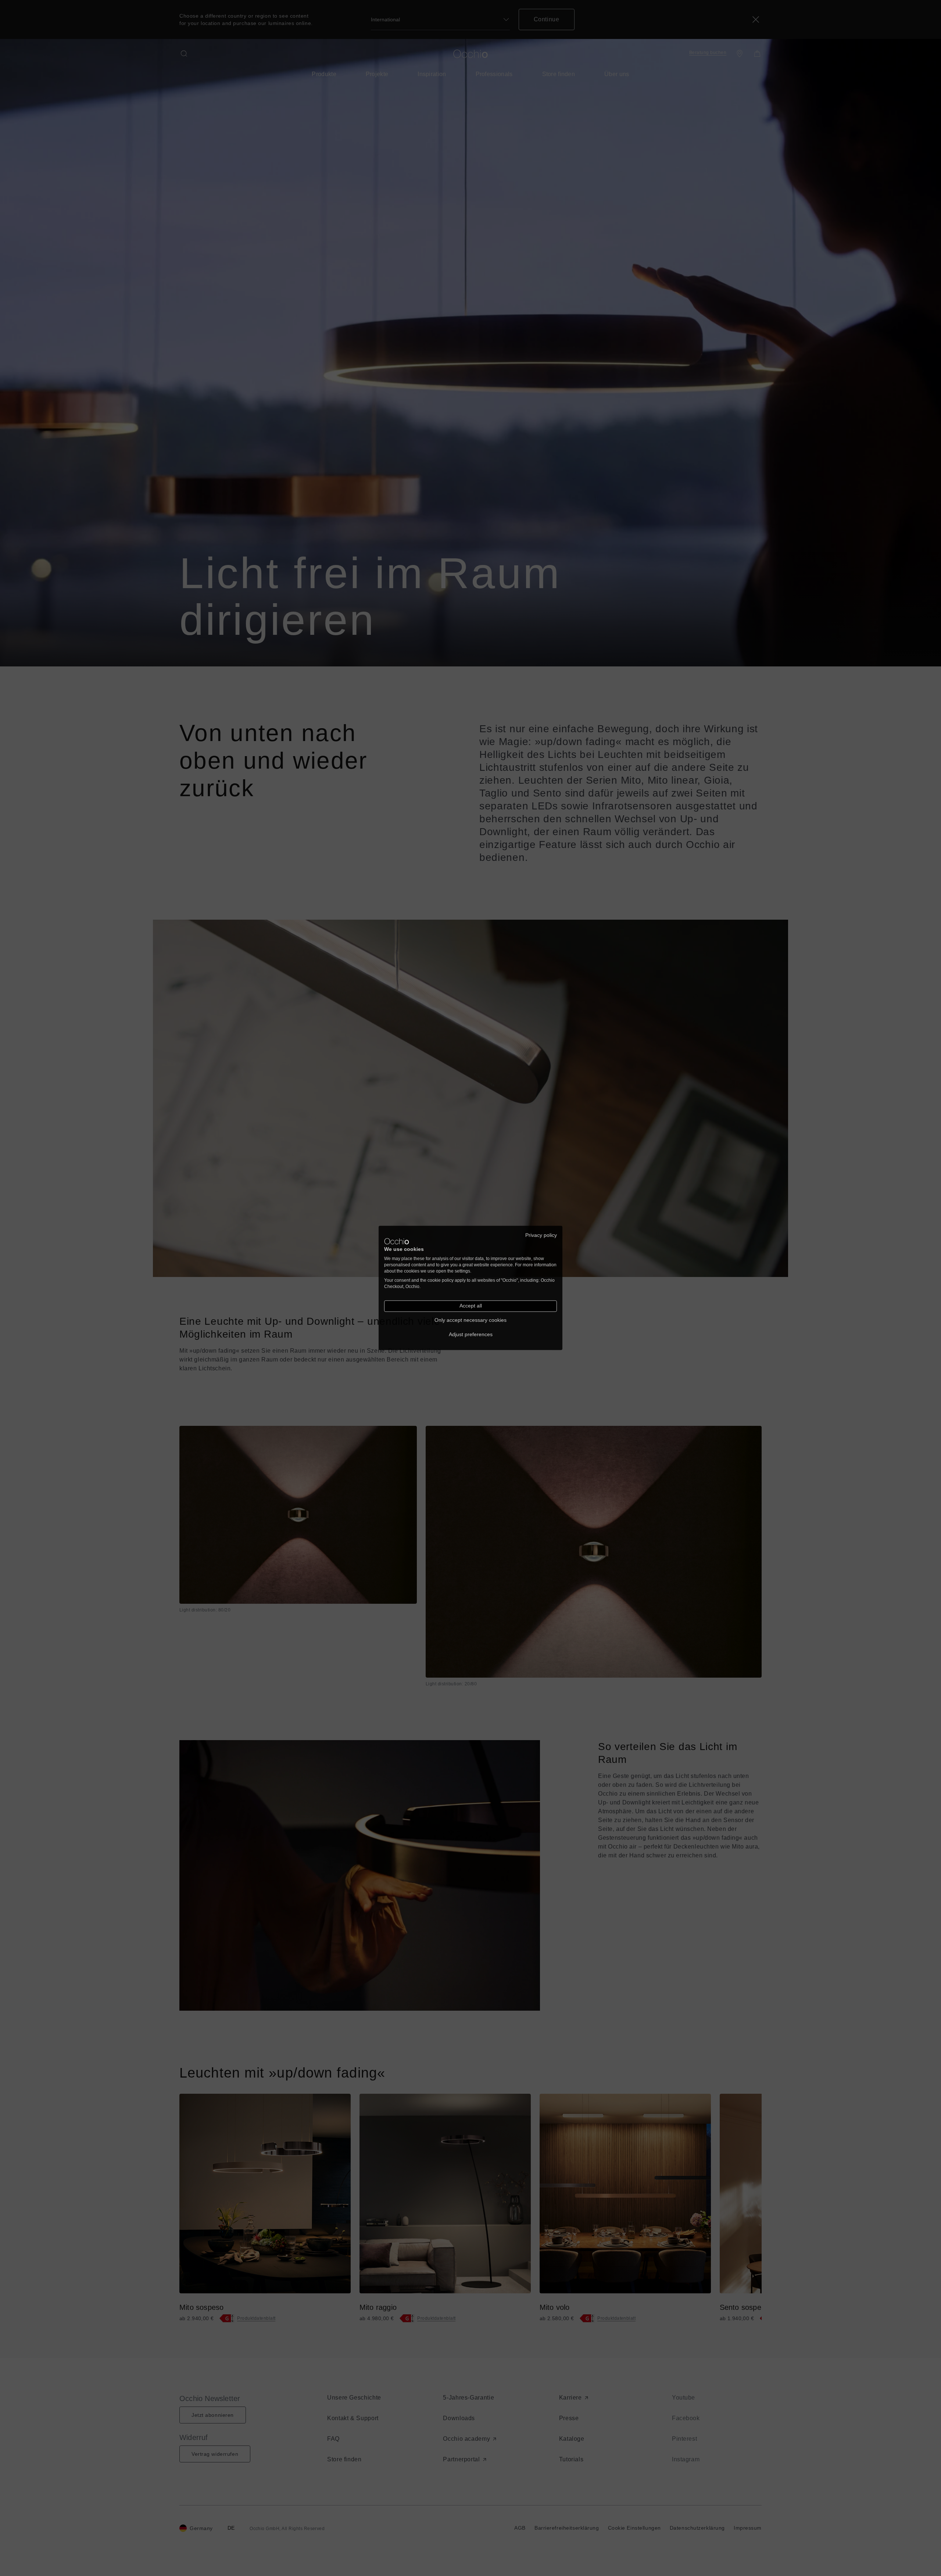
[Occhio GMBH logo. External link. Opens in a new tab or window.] (397, 1241)
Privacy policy (541, 1235)
